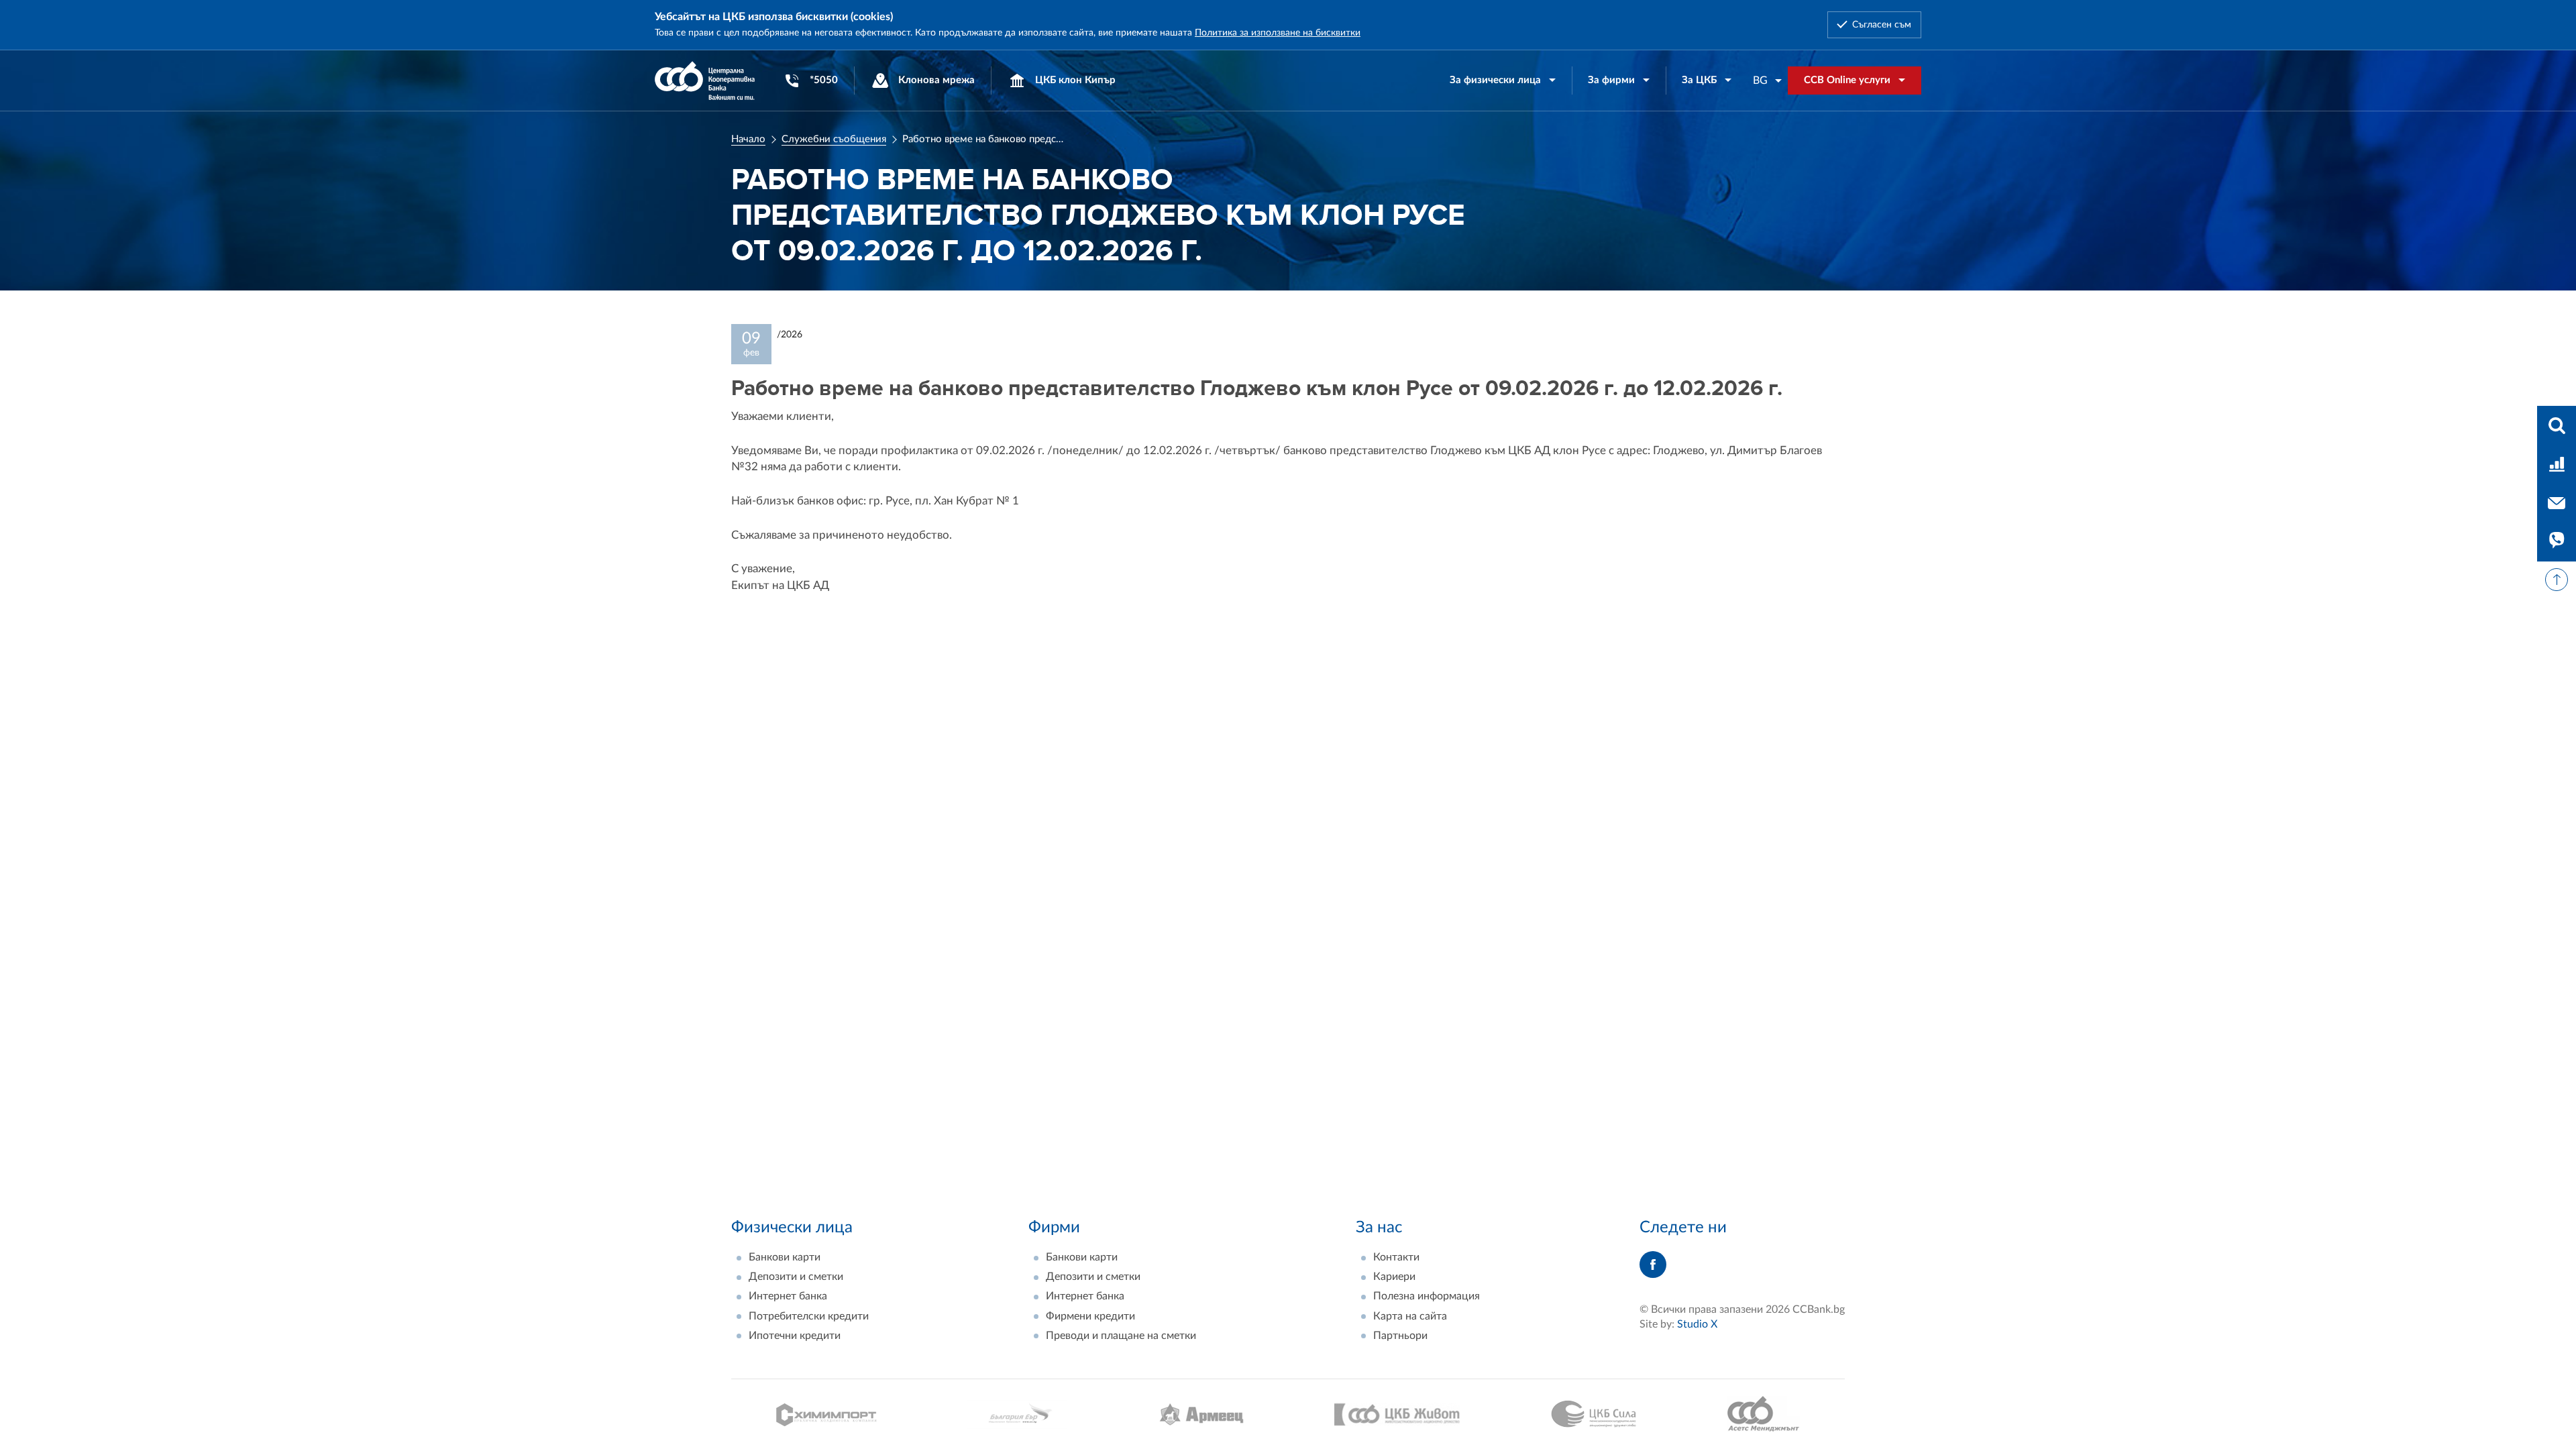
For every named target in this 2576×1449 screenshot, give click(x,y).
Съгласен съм (1882, 25)
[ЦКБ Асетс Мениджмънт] (1763, 1414)
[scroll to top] (2557, 580)
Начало (748, 139)
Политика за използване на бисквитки (1278, 33)
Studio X (1697, 1324)
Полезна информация (1427, 1296)
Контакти (1396, 1257)
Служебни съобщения (834, 139)
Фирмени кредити (1090, 1316)
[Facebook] (1653, 1265)
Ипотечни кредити (795, 1336)
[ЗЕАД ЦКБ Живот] (1397, 1414)
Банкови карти (785, 1257)
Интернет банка (788, 1296)
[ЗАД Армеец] (1201, 1414)
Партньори (1400, 1336)
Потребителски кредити (809, 1316)
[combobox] (1768, 80)
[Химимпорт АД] (826, 1414)
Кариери (1394, 1277)
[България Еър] (1018, 1414)
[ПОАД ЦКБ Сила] (1594, 1414)
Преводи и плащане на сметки (1121, 1336)
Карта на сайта (1410, 1316)
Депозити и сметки (796, 1277)
